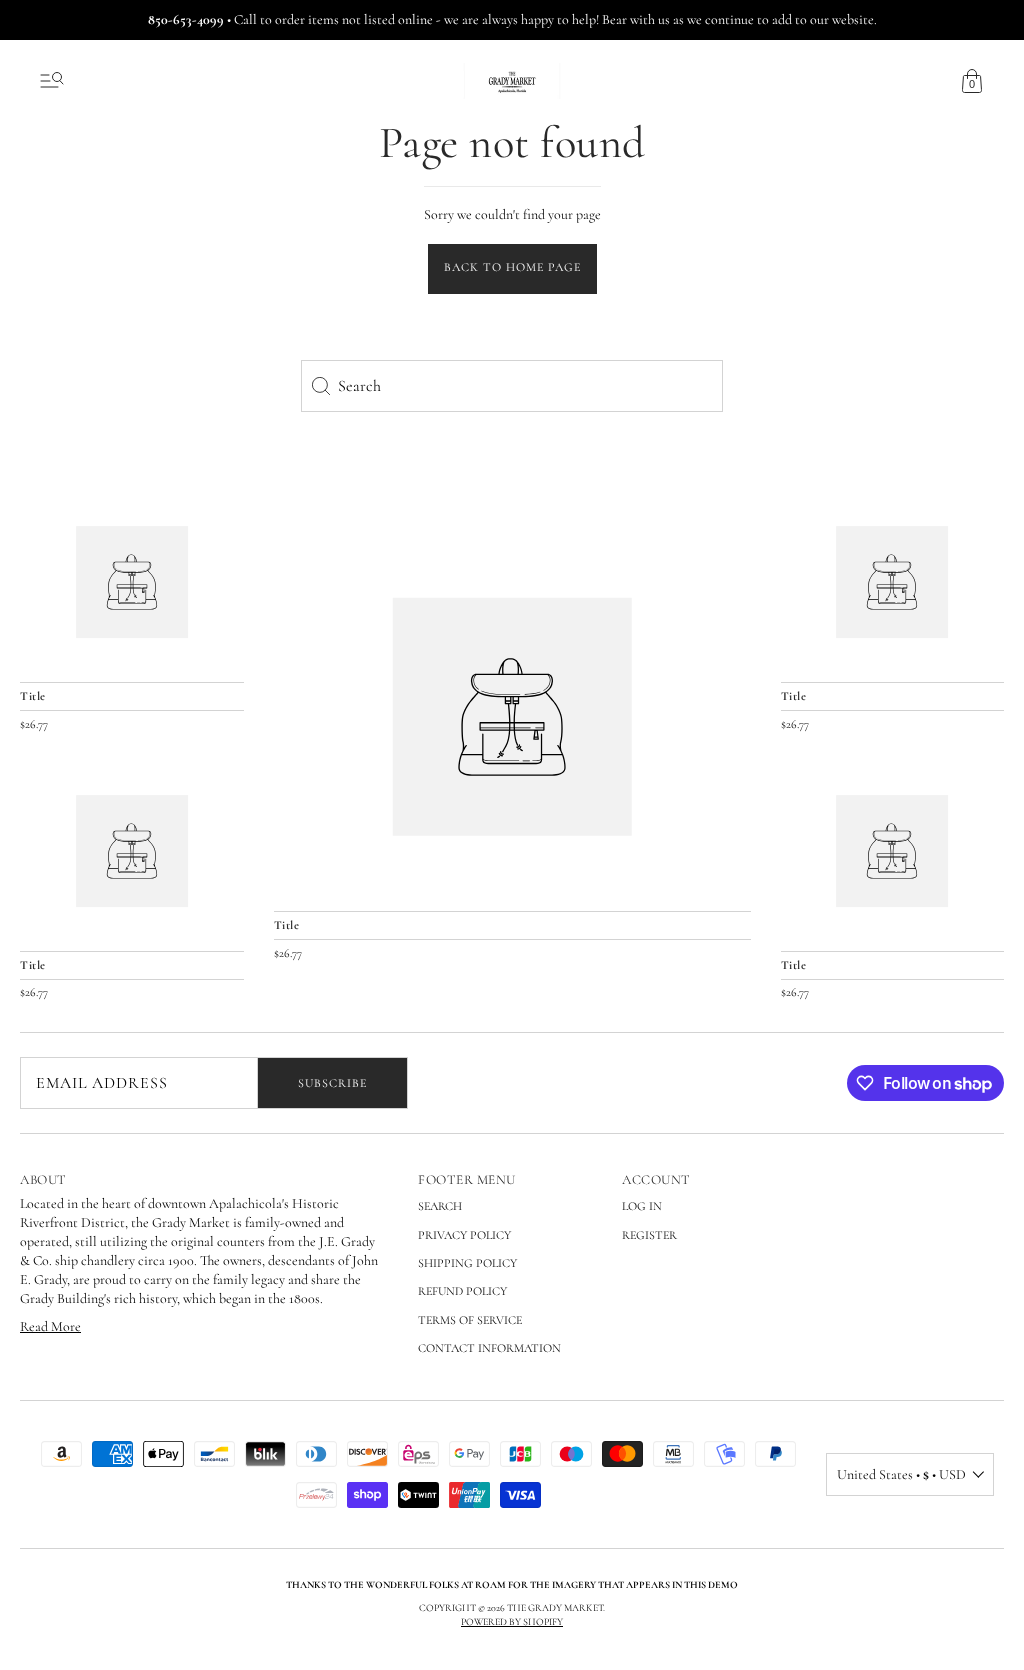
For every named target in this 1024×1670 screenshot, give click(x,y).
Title (287, 925)
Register (649, 1235)
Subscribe (332, 1083)
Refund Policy (462, 1291)
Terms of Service (470, 1320)
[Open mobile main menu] (52, 81)
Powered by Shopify (512, 1622)
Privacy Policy (464, 1235)
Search (440, 1206)
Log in (642, 1206)
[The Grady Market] (512, 717)
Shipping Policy (467, 1263)
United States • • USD (901, 1474)
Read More (50, 1326)
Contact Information (489, 1348)
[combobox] (512, 386)
